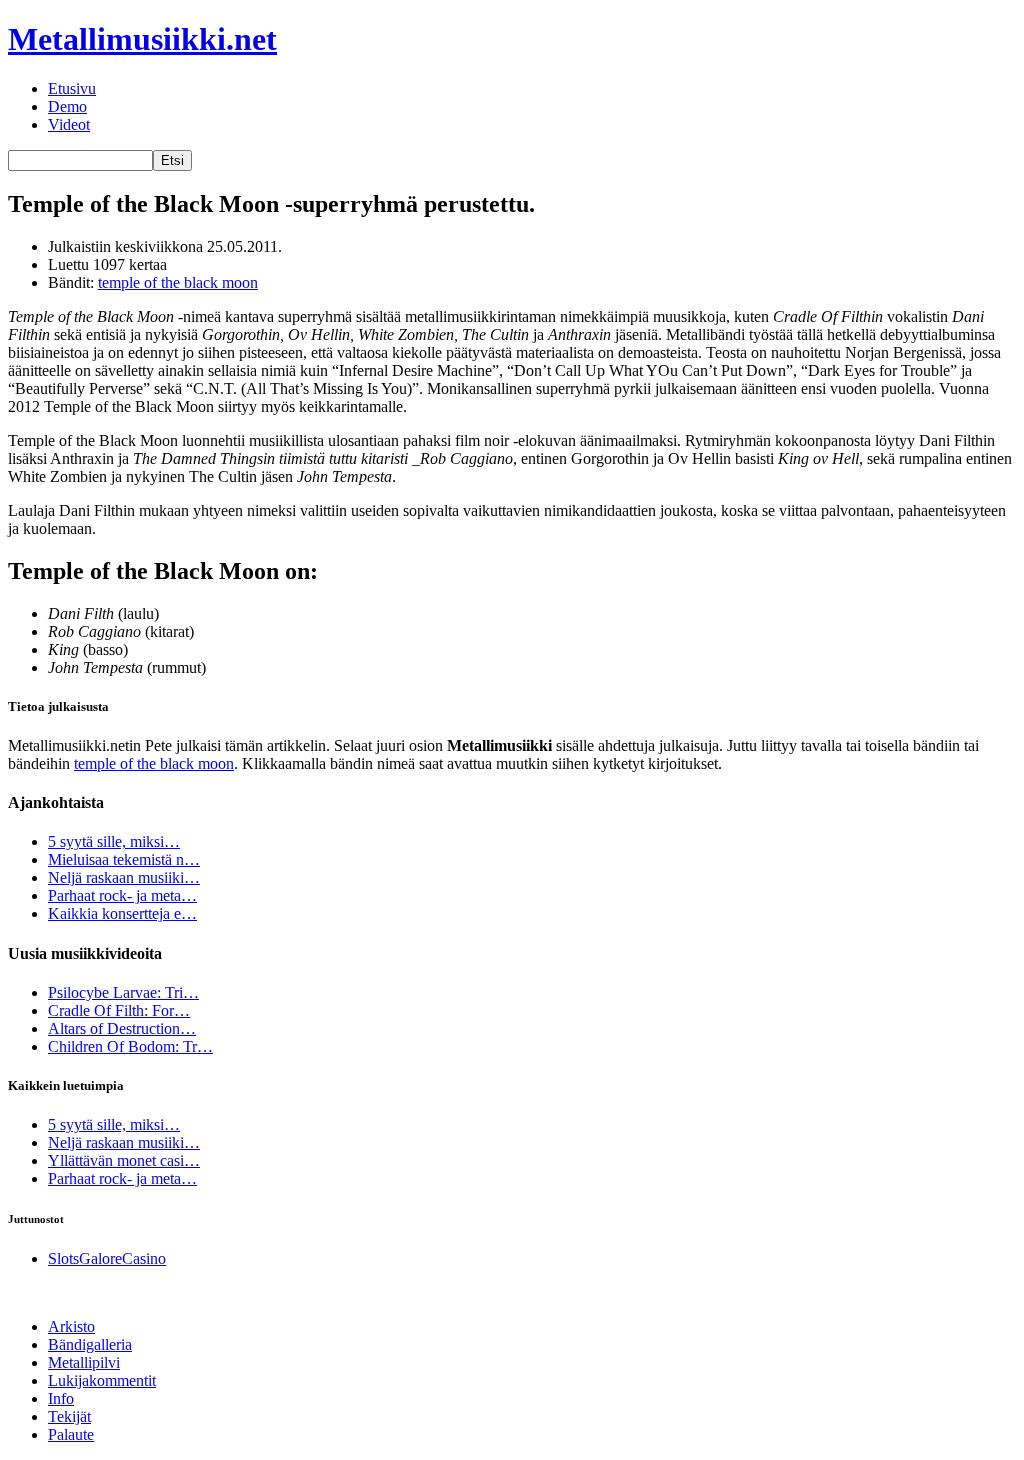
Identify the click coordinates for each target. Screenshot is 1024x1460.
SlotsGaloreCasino (107, 1258)
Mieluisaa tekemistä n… (124, 859)
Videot (69, 124)
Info (61, 1398)
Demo (67, 106)
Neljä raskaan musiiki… (124, 877)
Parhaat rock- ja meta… (122, 895)
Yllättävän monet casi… (124, 1160)
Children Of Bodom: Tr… (130, 1046)
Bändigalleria (90, 1344)
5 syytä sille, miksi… (114, 841)
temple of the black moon (178, 282)
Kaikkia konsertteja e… (122, 913)
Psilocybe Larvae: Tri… (123, 992)
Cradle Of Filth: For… (119, 1010)
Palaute (71, 1434)
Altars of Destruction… (122, 1028)
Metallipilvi (84, 1362)
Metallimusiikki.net (142, 39)
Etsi (172, 160)
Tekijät (69, 1416)
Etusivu (72, 88)
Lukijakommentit (102, 1380)
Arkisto (71, 1326)
